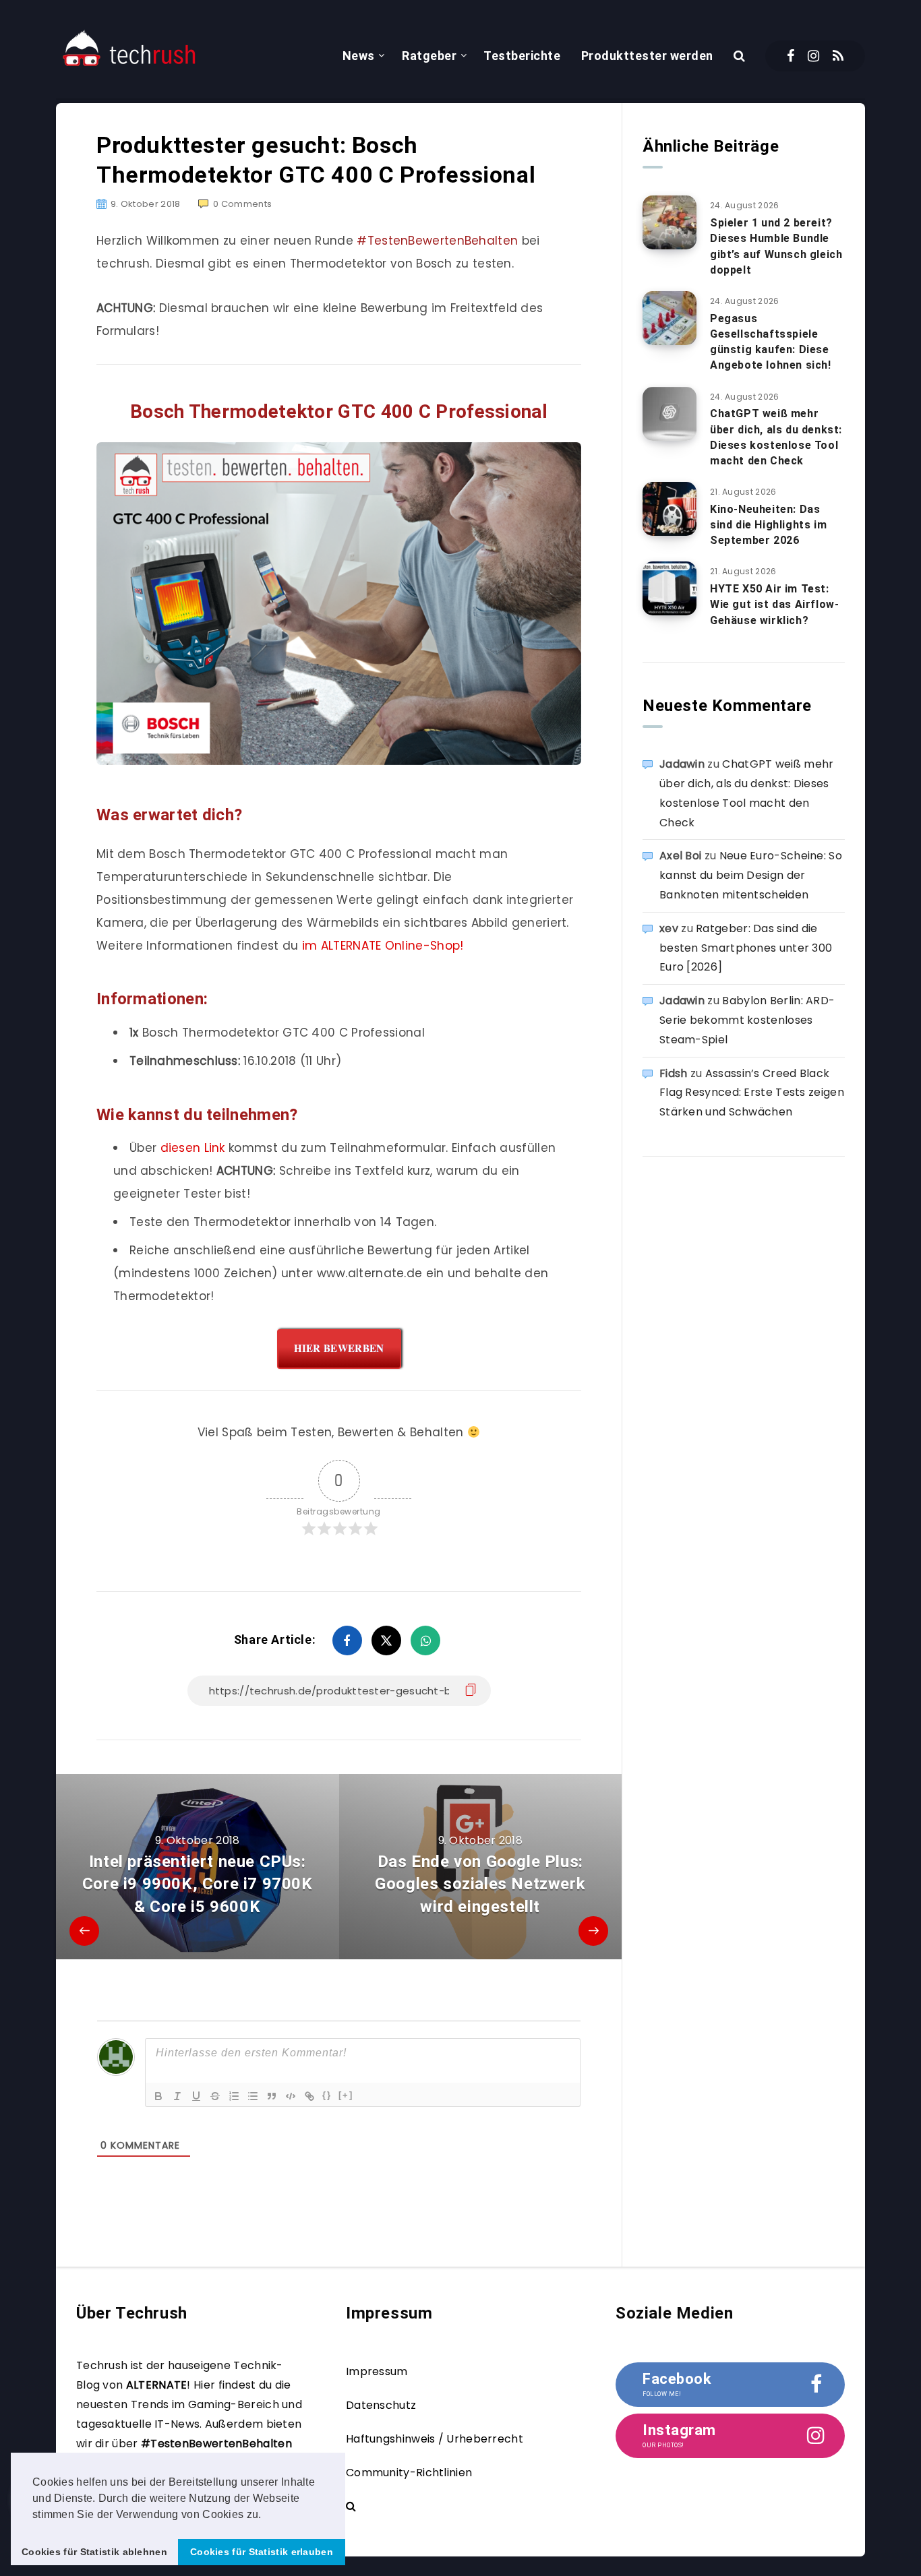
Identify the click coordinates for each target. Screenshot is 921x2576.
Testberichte (522, 56)
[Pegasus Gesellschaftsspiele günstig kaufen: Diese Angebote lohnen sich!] (670, 318)
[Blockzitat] (272, 2096)
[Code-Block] (291, 2096)
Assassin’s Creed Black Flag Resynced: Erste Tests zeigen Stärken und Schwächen (752, 1093)
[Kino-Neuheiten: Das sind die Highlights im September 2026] (670, 509)
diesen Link (193, 1148)
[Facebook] (791, 56)
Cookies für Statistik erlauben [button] (262, 2552)
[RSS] (838, 56)
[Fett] (158, 2096)
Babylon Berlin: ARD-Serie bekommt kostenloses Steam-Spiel (747, 1020)
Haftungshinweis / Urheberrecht (435, 2439)
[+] (346, 2095)
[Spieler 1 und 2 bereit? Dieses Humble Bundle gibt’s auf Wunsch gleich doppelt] (670, 222)
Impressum (377, 2371)
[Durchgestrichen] (215, 2096)
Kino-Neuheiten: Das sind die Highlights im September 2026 (768, 525)
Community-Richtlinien (409, 2473)
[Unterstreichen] (196, 2096)
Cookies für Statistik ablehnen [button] (94, 2552)
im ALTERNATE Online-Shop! (383, 946)
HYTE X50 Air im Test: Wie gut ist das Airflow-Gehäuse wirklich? (774, 604)
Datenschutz (381, 2405)
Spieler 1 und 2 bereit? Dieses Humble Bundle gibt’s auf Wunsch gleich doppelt (776, 246)
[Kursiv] (177, 2096)
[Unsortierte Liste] (253, 2096)
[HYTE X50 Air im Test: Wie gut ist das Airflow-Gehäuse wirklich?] (670, 588)
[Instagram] (813, 56)
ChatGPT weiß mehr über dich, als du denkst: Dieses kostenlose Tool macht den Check (776, 437)
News (359, 56)
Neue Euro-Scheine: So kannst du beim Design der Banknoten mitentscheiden (751, 875)
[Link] (309, 2096)
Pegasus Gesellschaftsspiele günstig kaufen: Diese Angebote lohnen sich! (771, 342)
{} (327, 2095)
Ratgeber (429, 56)
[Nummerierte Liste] (234, 2096)
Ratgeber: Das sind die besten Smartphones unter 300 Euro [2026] (746, 948)
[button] (266, 2515)
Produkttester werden (647, 56)
